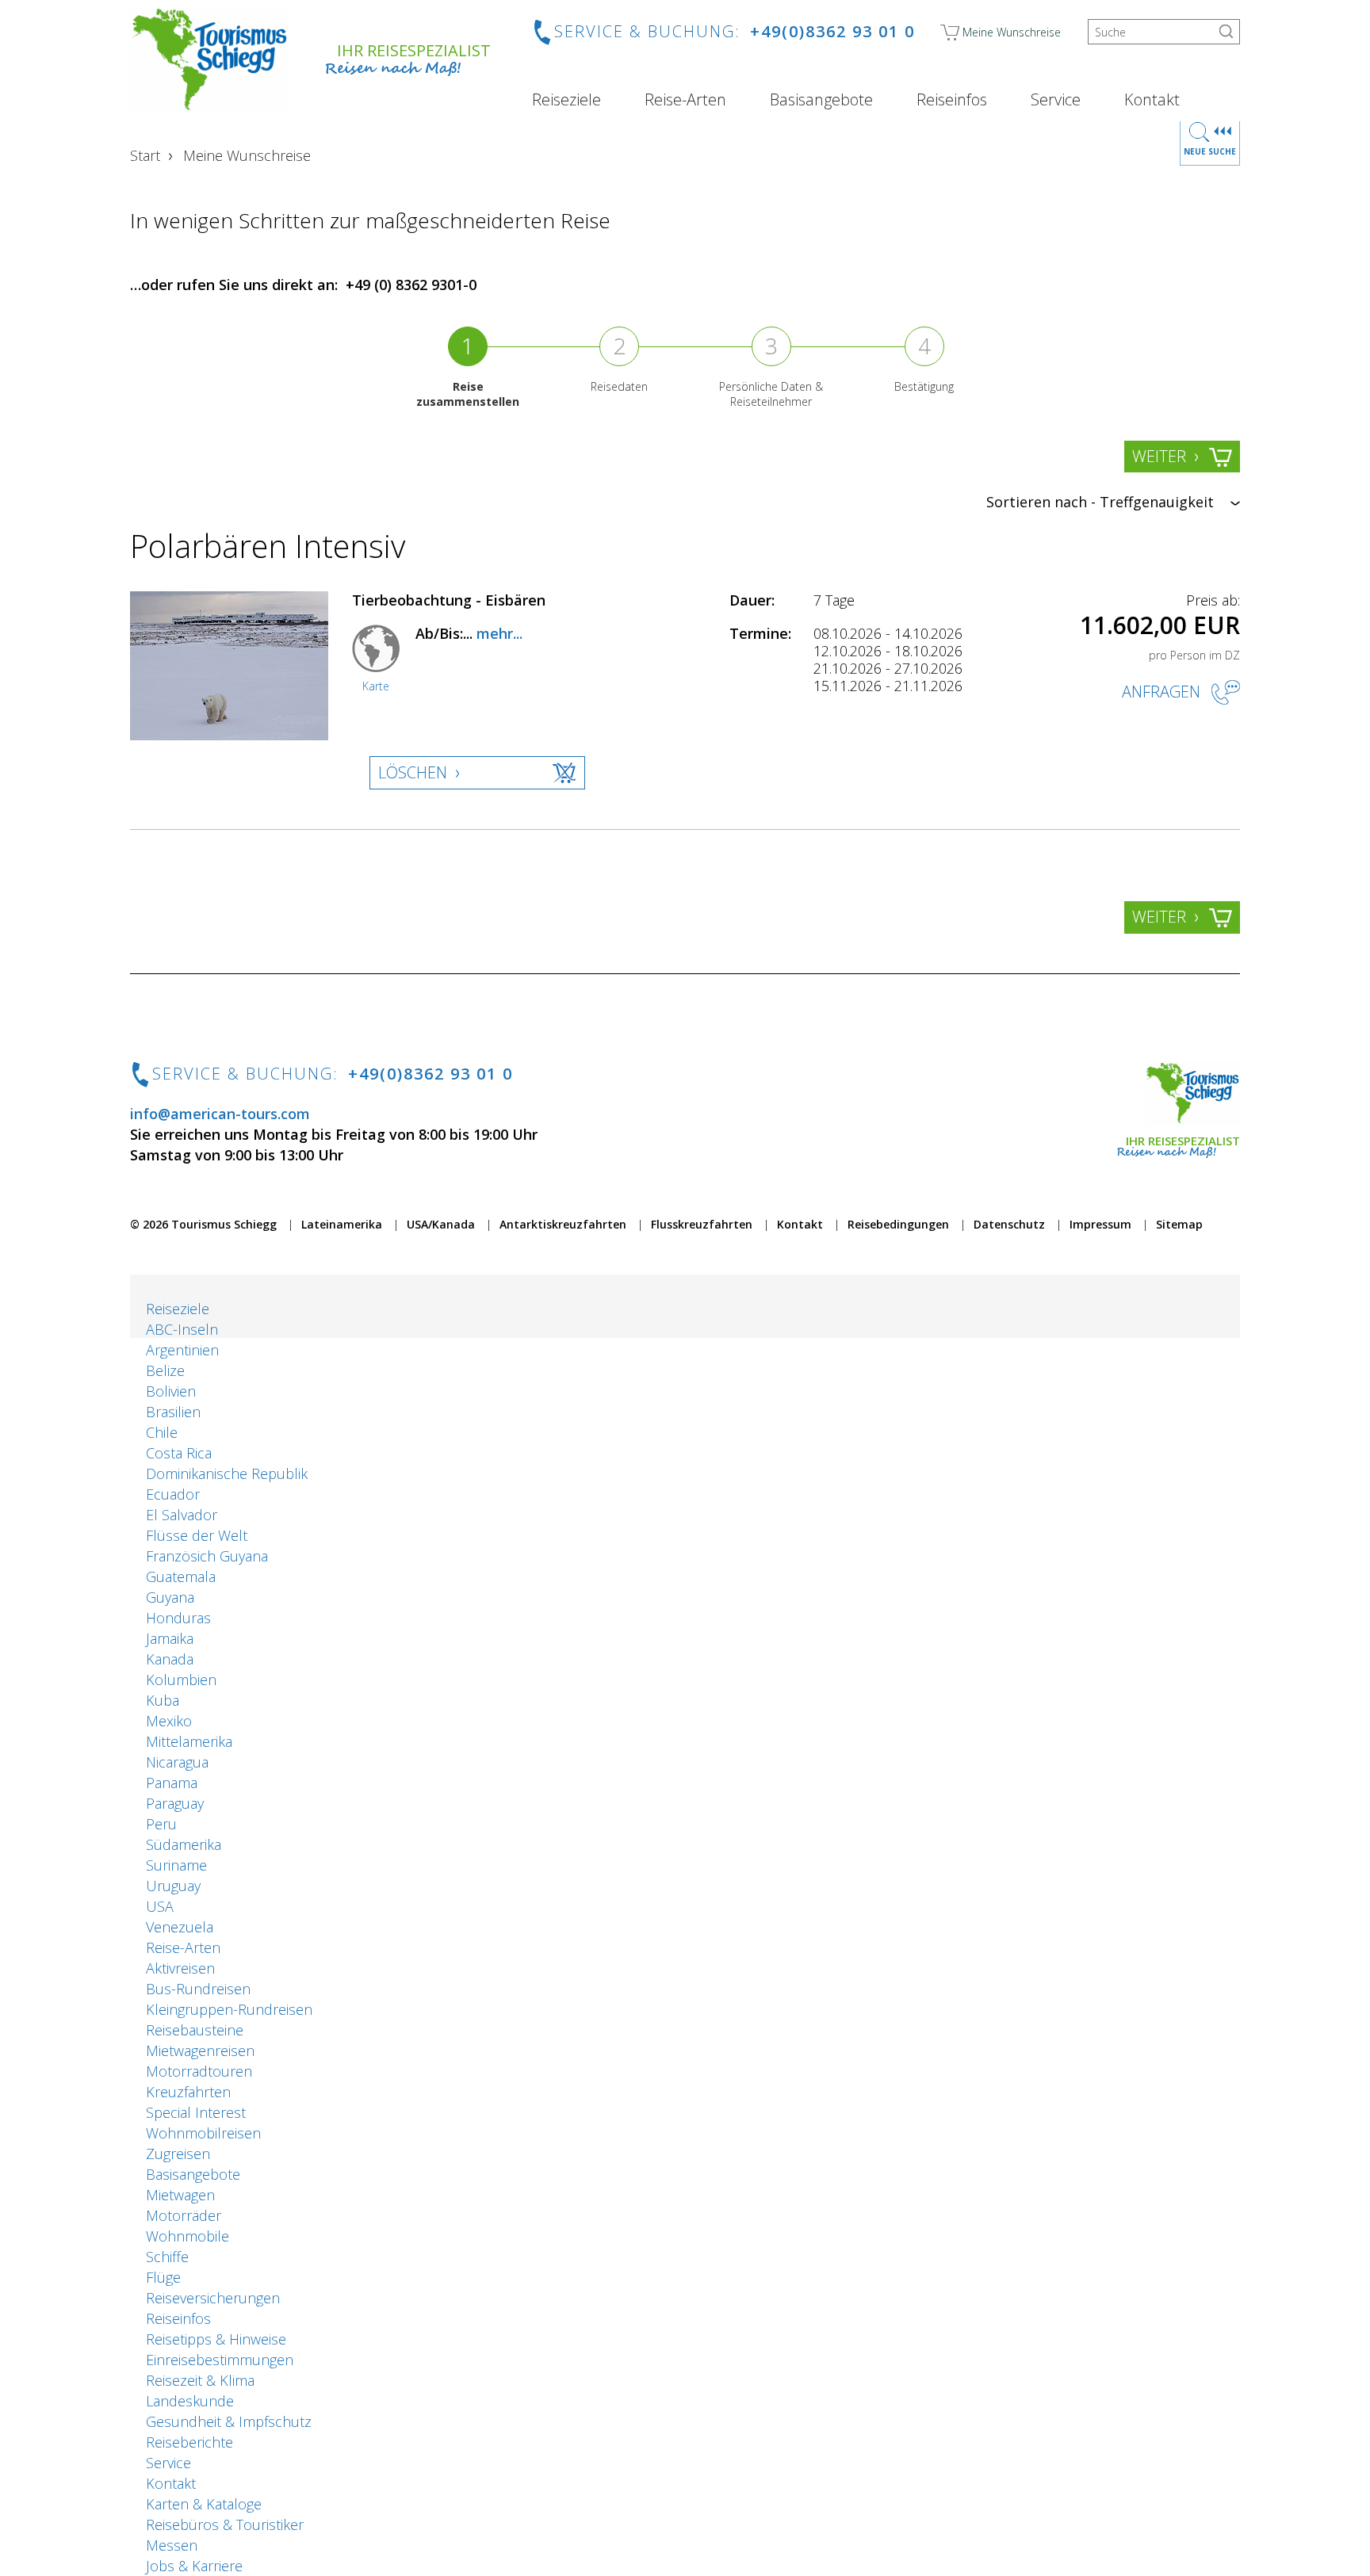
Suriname (176, 1865)
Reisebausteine (195, 2030)
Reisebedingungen (898, 1224)
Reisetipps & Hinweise (216, 2339)
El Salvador (182, 1515)
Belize (165, 1370)
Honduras (178, 1618)
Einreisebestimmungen (220, 2360)
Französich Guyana (207, 1556)
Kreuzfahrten (188, 2092)
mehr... (499, 633)
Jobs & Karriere (194, 2566)
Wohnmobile (188, 2236)
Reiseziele (566, 100)
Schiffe (167, 2257)
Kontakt (1152, 100)
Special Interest (196, 2112)
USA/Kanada (441, 1224)
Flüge (163, 2277)
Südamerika (184, 1844)
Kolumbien (181, 1680)
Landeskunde (190, 2401)
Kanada (170, 1659)
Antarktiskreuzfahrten (563, 1224)
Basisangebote (821, 100)
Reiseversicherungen (213, 2298)
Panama (172, 1783)
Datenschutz (1009, 1224)
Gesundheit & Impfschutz (229, 2421)
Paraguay (175, 1803)
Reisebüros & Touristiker (225, 2524)
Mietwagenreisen (200, 2050)
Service (1056, 100)
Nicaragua (177, 1762)
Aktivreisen (180, 1968)
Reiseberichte (189, 2442)
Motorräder (184, 2215)
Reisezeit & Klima (200, 2380)
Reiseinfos (952, 100)
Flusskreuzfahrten (702, 1224)
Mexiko (169, 1721)
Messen (172, 2545)
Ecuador (173, 1494)
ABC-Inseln (182, 1329)
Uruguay (173, 1886)
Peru (161, 1824)
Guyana (170, 1597)
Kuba (163, 1700)
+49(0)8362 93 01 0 (832, 31)
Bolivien (171, 1391)
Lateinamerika (342, 1224)
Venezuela (180, 1927)
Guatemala (181, 1577)
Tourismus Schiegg (224, 1224)
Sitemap (1179, 1224)
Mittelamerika (189, 1741)
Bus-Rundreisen (198, 1989)
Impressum (1100, 1224)
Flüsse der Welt (197, 1535)
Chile (162, 1432)
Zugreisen (178, 2154)
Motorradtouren (199, 2071)
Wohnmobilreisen (203, 2133)
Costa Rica (179, 1453)
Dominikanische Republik (227, 1473)
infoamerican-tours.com (220, 1114)
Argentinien (182, 1350)
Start (145, 155)
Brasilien (173, 1412)
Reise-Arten (685, 100)
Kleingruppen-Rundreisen (229, 2009)
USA (160, 1906)
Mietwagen (180, 2195)
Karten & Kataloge (204, 2504)
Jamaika (170, 1638)
